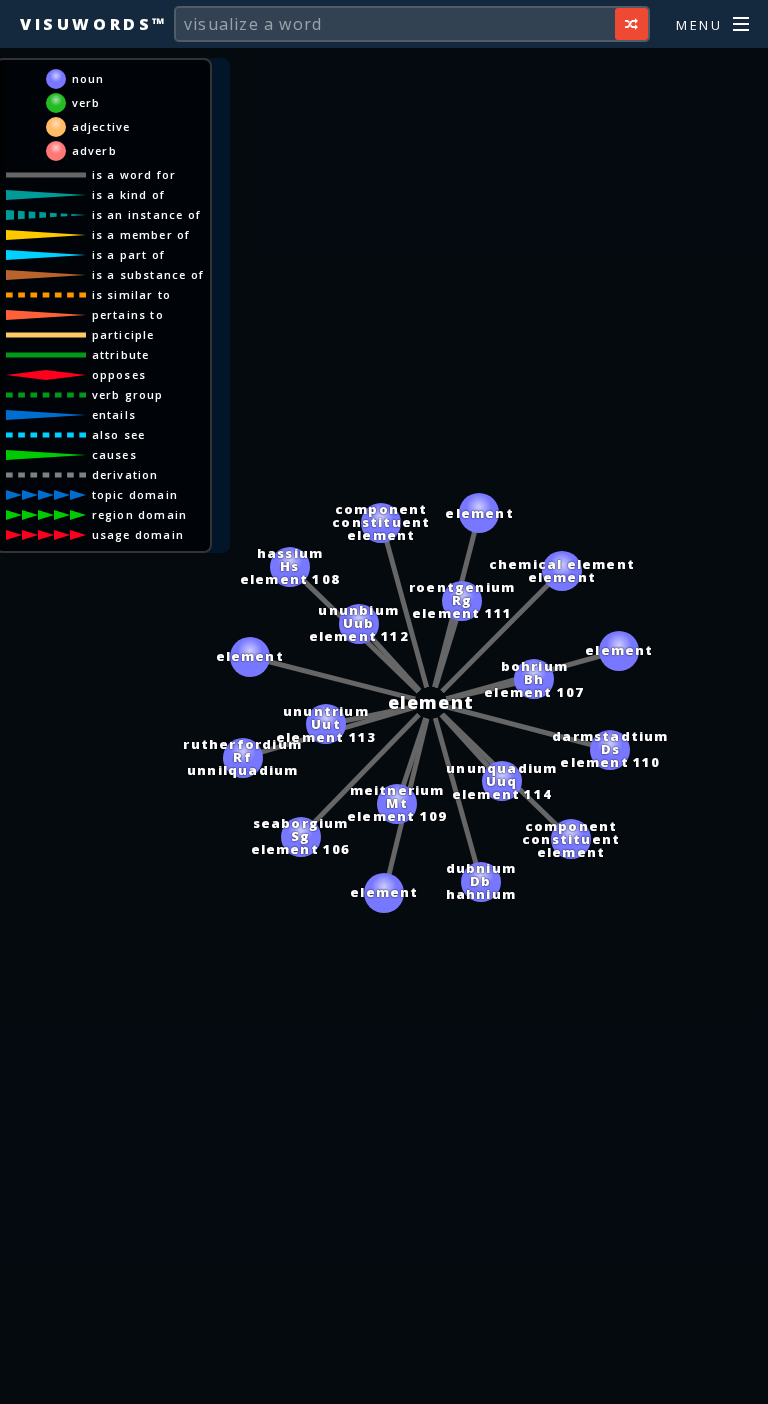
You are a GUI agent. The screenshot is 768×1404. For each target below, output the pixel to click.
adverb (94, 150)
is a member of (141, 234)
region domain (140, 514)
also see (119, 434)
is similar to (132, 294)
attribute (121, 354)
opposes (119, 374)
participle (123, 334)
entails (114, 414)
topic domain (135, 494)
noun (88, 78)
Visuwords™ (94, 24)
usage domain (138, 534)
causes (114, 454)
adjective (101, 126)
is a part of (128, 254)
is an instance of (146, 214)
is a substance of (148, 274)
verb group (128, 394)
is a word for (134, 174)
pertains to (128, 314)
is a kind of (128, 194)
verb (86, 102)
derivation (125, 474)
